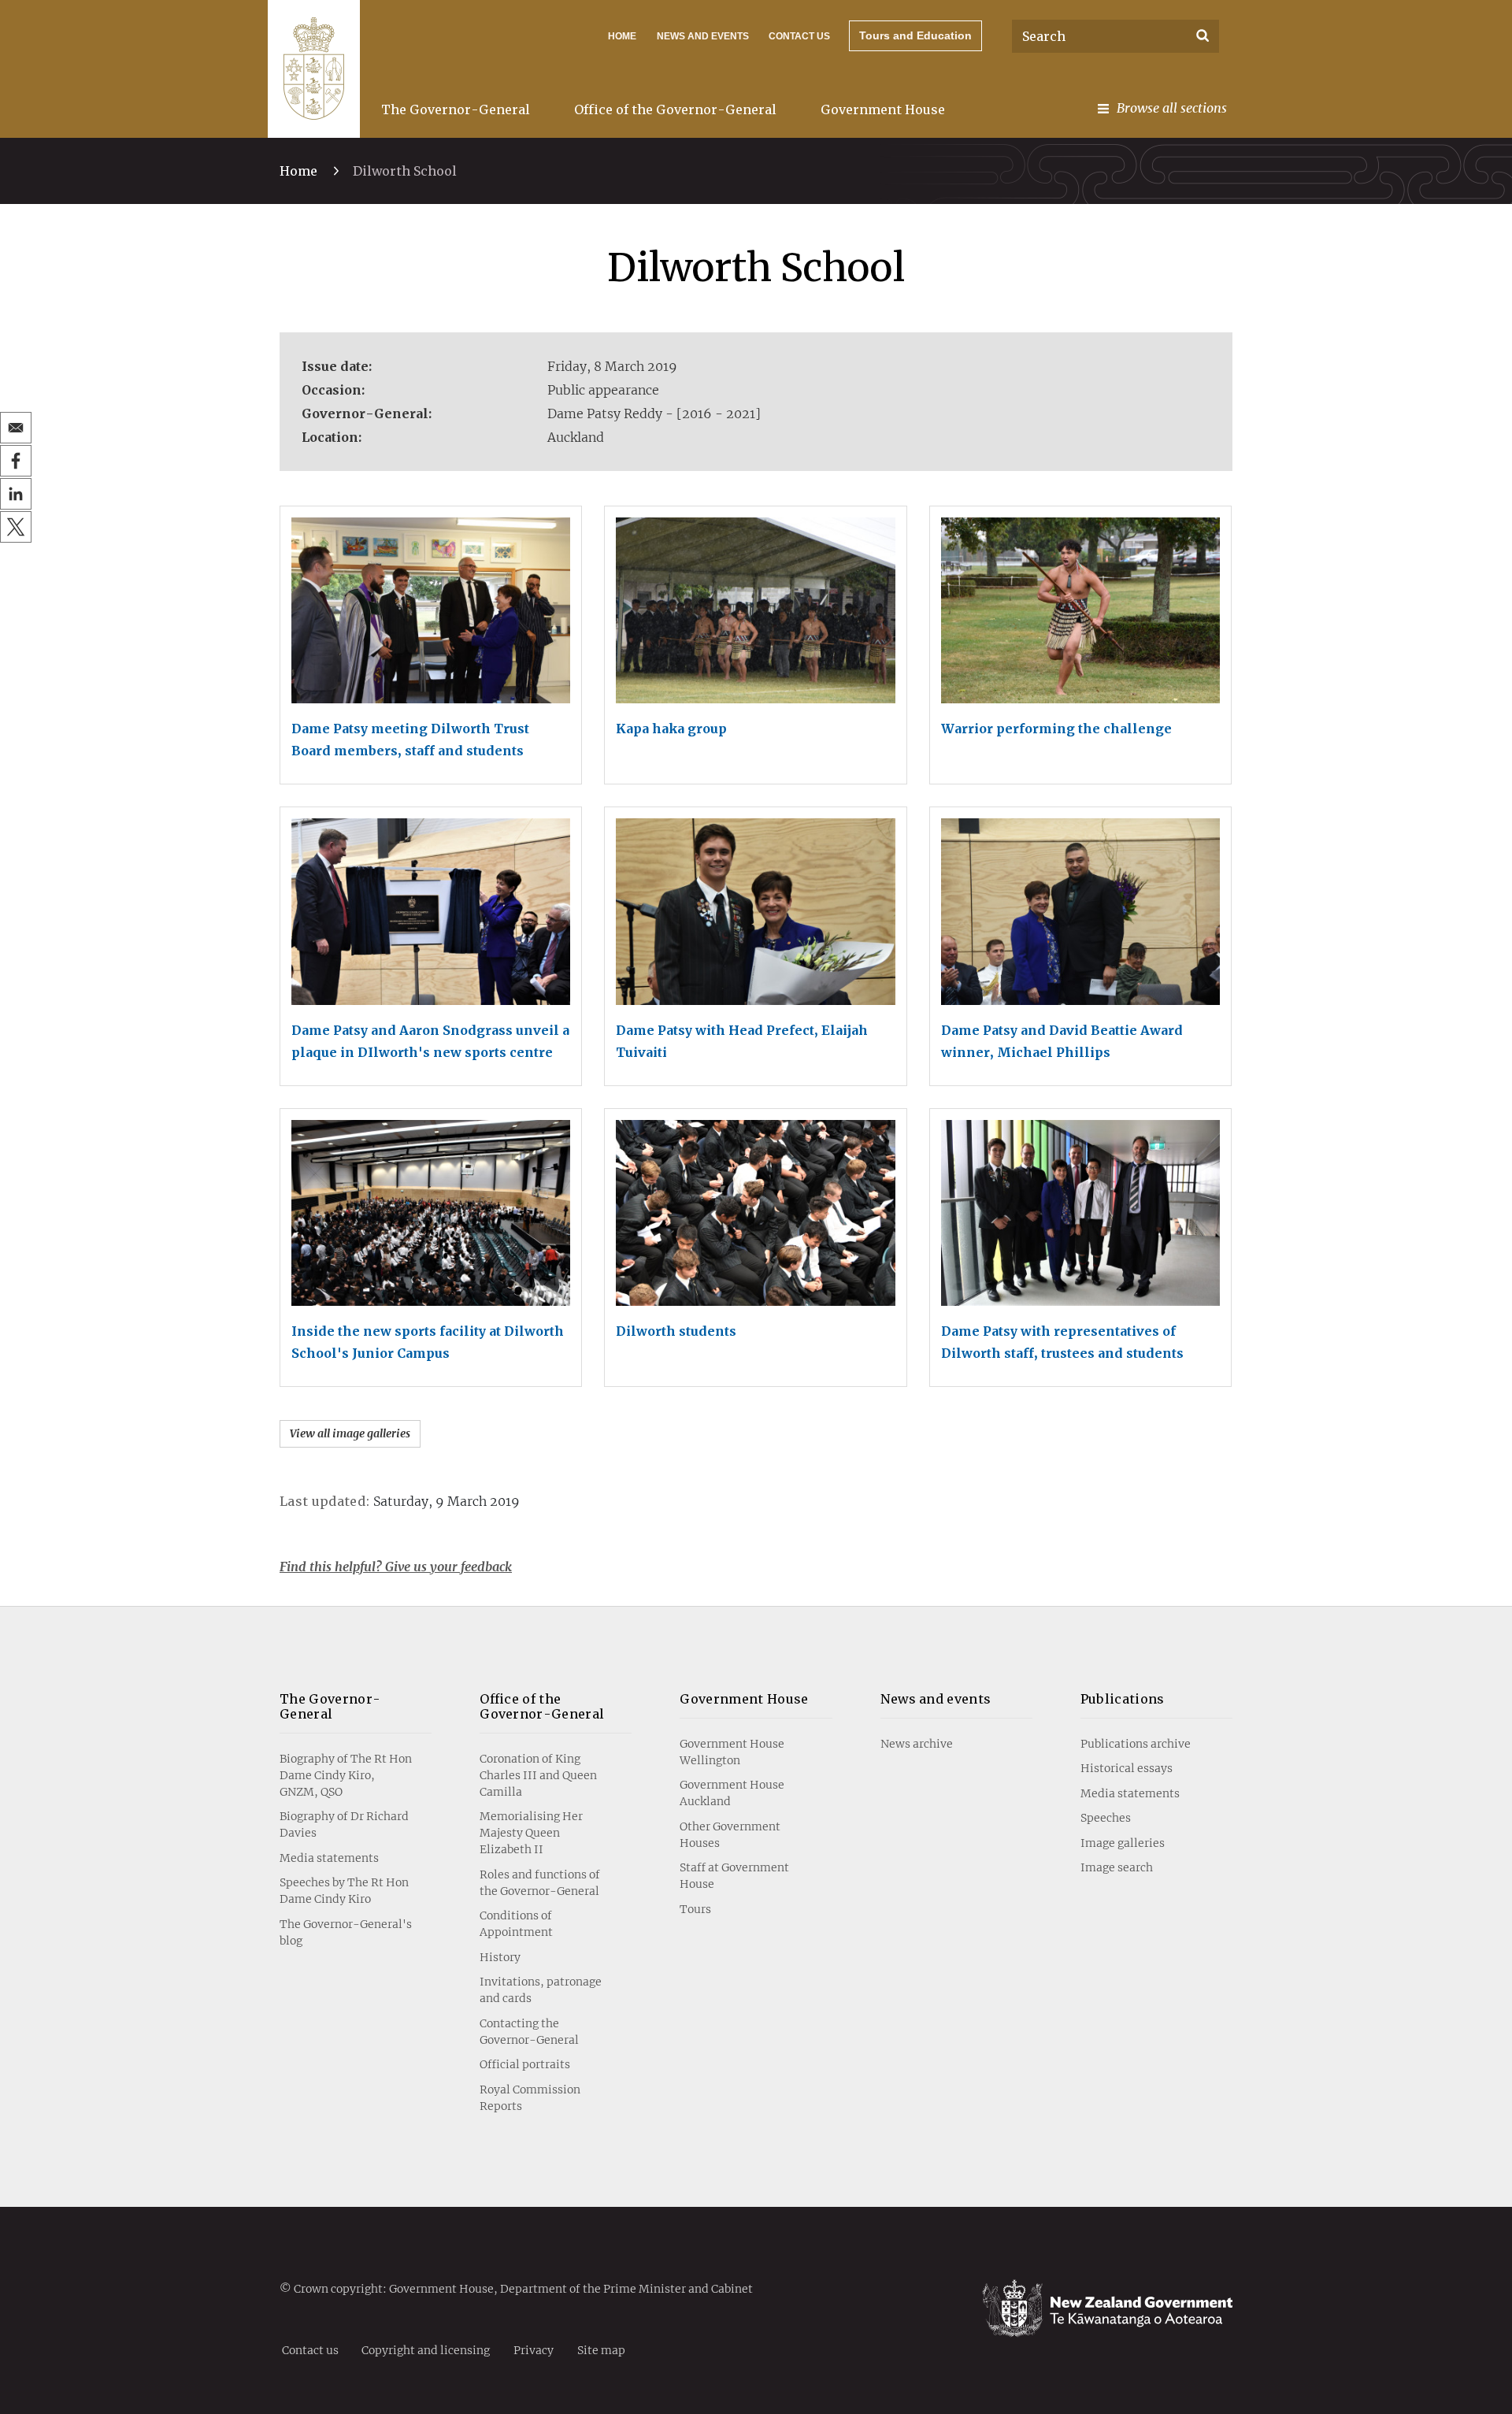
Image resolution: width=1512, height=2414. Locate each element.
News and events (936, 1699)
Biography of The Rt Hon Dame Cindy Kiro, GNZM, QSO (346, 1775)
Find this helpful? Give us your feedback (396, 1567)
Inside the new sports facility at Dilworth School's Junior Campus (428, 1342)
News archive (917, 1744)
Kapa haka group (671, 729)
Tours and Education (915, 35)
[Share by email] (16, 428)
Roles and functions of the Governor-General (540, 1883)
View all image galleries (350, 1433)
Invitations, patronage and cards (541, 1990)
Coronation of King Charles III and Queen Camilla (538, 1775)
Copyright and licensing (426, 2349)
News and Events (703, 36)
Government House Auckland (732, 1793)
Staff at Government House (734, 1876)
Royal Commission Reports (530, 2098)
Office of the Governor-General (675, 109)
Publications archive (1136, 1744)
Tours (695, 1909)
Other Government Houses (730, 1835)
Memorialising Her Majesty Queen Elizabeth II (531, 1833)
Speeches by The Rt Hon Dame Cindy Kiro (344, 1891)
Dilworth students (676, 1331)
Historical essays (1127, 1768)
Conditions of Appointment (516, 1924)
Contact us (799, 36)
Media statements (329, 1858)
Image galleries (1123, 1843)
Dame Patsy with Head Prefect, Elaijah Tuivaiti (742, 1041)
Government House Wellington (732, 1752)
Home (622, 36)
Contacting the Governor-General (529, 2032)
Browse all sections (1172, 108)
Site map (601, 2349)
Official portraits (525, 2064)
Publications (1123, 1699)
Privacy (534, 2349)
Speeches (1106, 1818)
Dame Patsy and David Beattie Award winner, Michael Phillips (1062, 1041)
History (500, 1957)
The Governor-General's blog (346, 1932)
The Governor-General (456, 109)
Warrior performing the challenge (1056, 729)
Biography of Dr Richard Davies (344, 1824)
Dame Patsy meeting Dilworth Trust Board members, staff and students (410, 740)
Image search (1117, 1867)
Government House (883, 109)
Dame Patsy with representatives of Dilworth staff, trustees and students (1062, 1342)
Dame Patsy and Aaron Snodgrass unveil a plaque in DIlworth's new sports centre (430, 1041)
